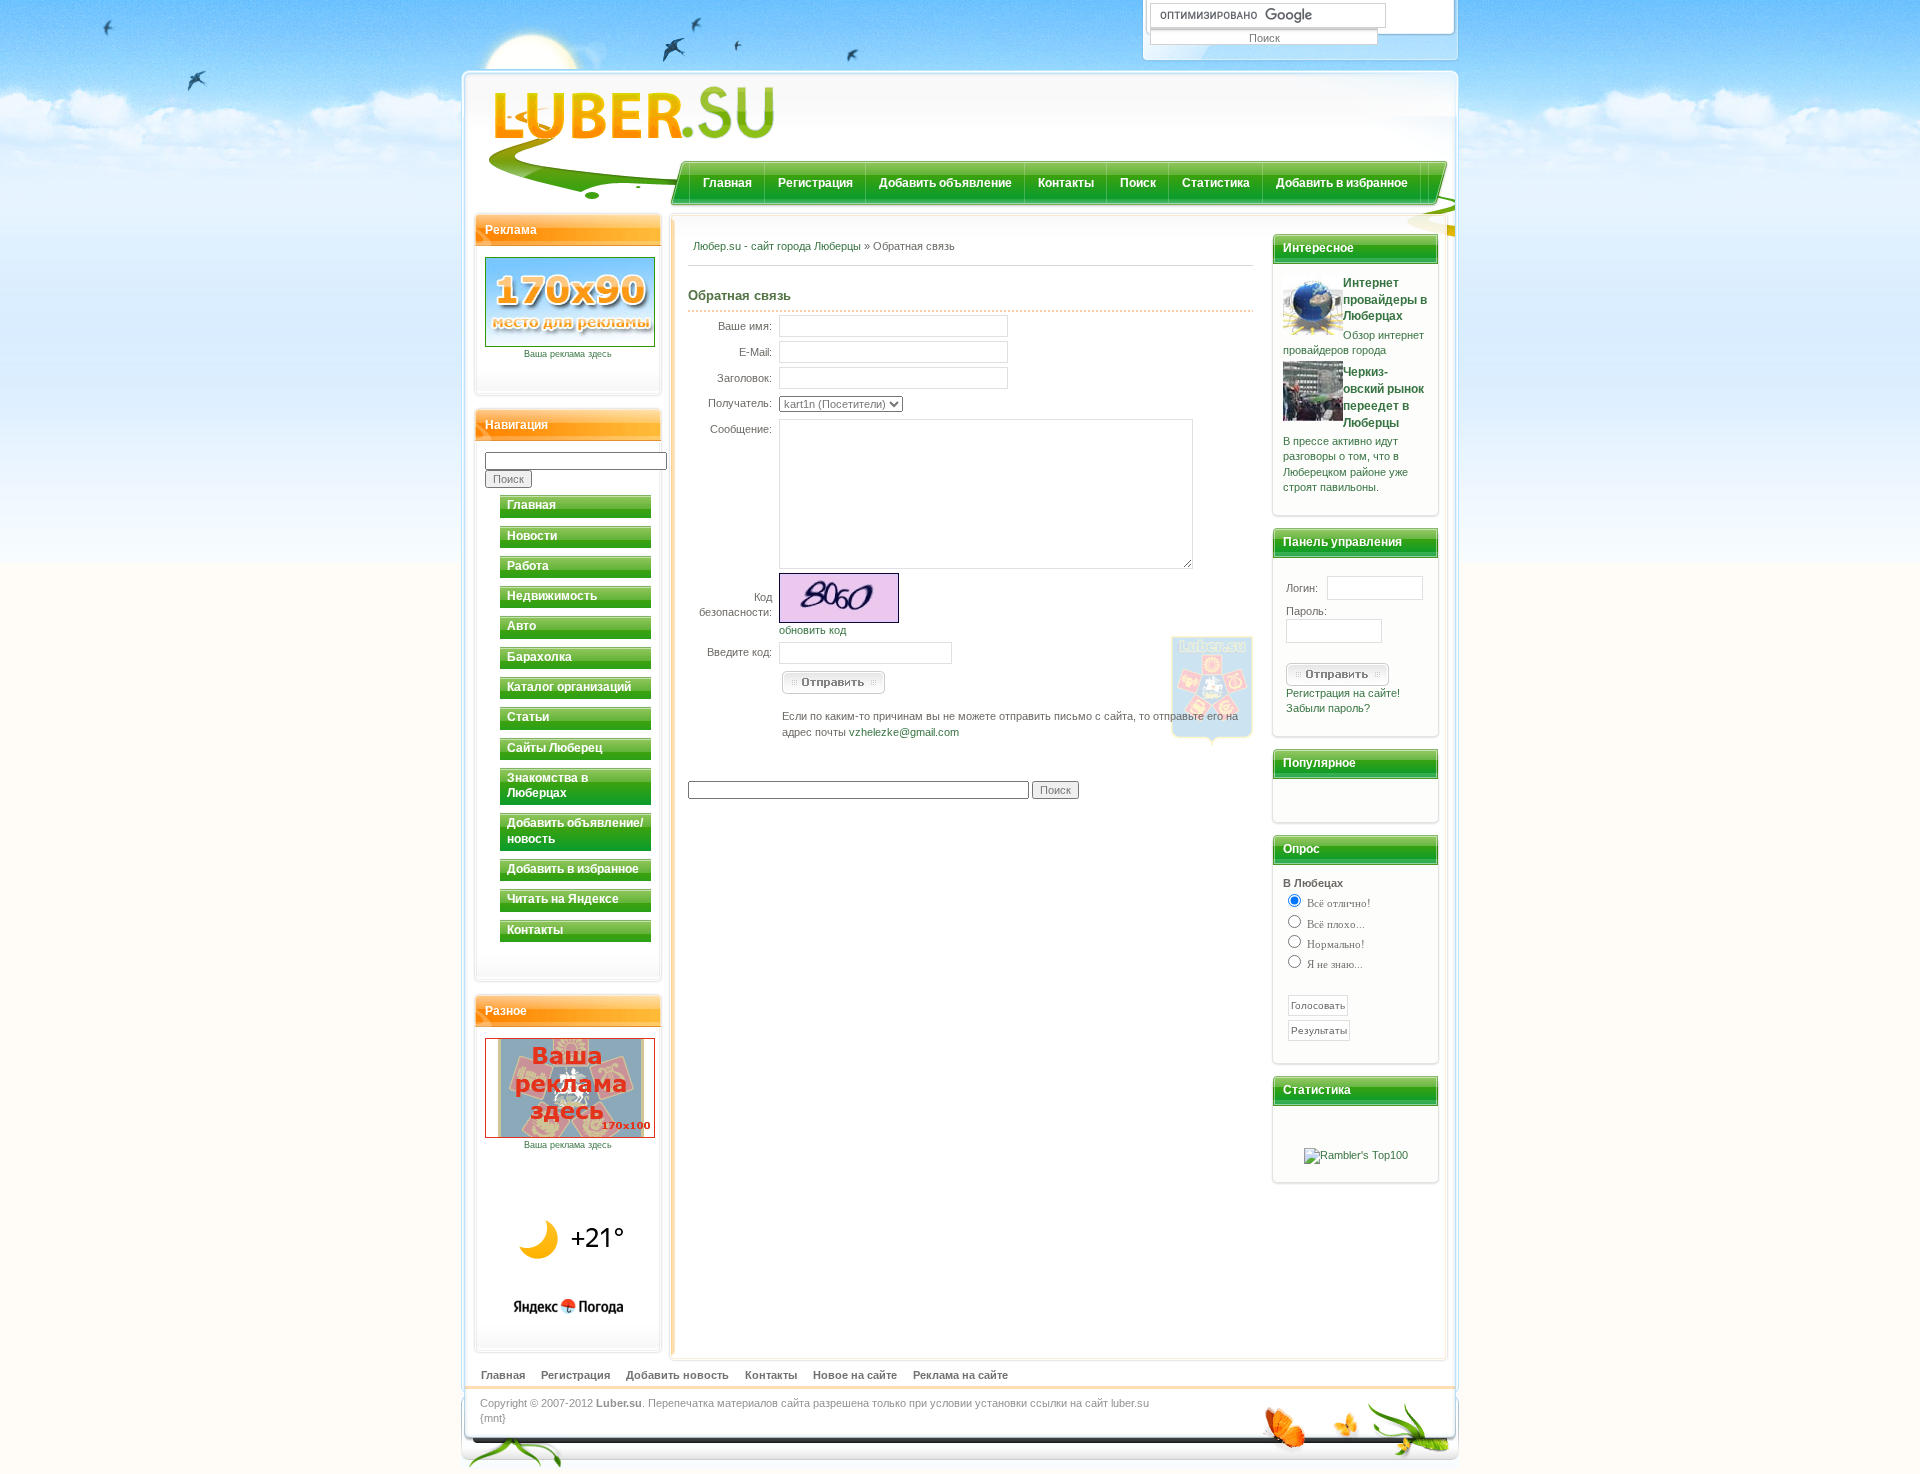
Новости (532, 536)
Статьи (528, 717)
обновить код (812, 630)
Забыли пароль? (1328, 708)
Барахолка (539, 657)
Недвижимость (552, 596)
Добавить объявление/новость (575, 830)
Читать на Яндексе (563, 899)
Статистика (1216, 183)
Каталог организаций (569, 687)
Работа (528, 566)
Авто (521, 626)
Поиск (1138, 183)
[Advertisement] (922, 279)
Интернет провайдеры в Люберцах (1385, 300)
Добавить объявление (945, 183)
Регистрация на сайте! (1343, 693)
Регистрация (815, 183)
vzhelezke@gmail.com (904, 732)
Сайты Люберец (554, 748)
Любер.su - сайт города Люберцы (777, 246)
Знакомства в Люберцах (547, 785)
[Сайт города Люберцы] (686, 104)
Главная (727, 183)
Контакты (1066, 183)
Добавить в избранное (1342, 183)
